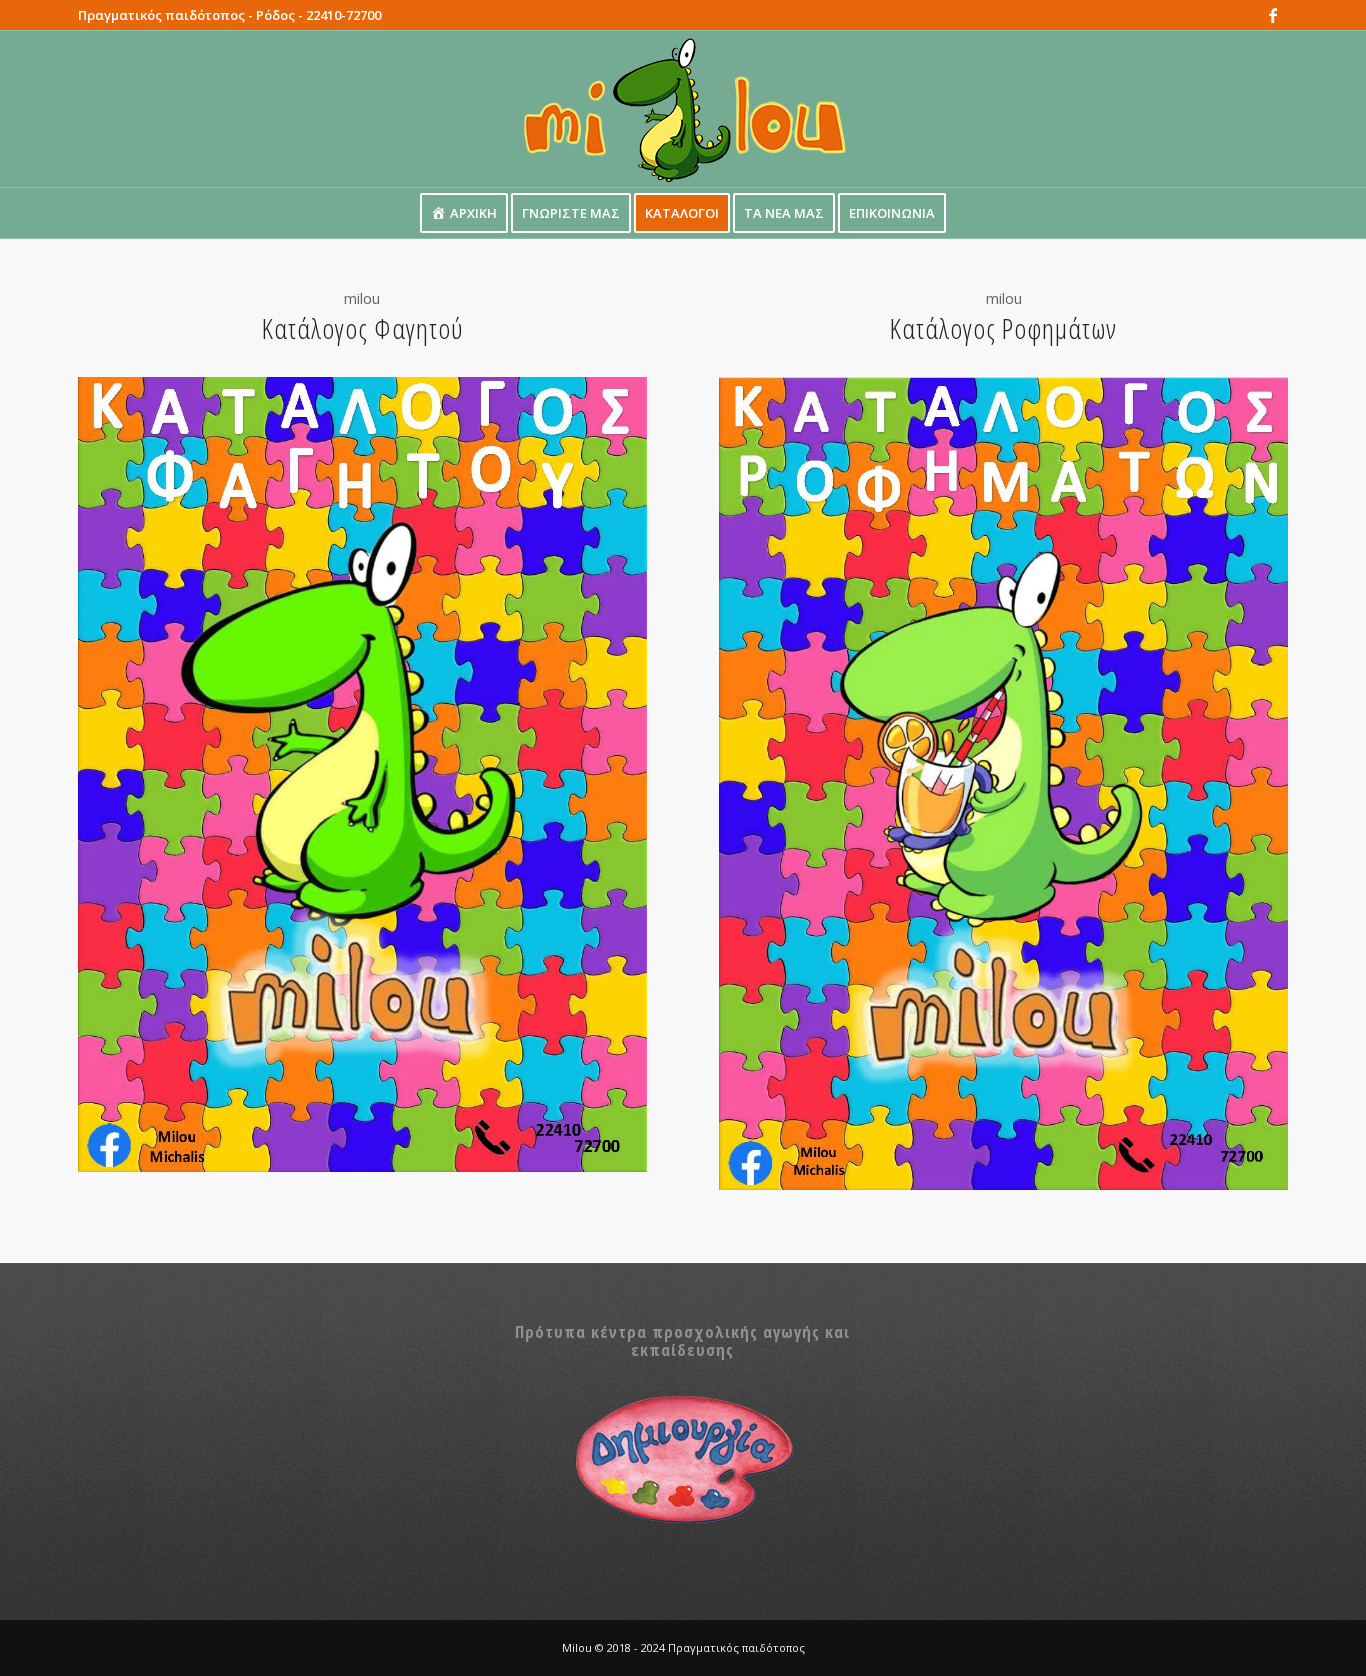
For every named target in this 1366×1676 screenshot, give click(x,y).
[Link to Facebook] (1273, 15)
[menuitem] (464, 213)
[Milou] (683, 109)
